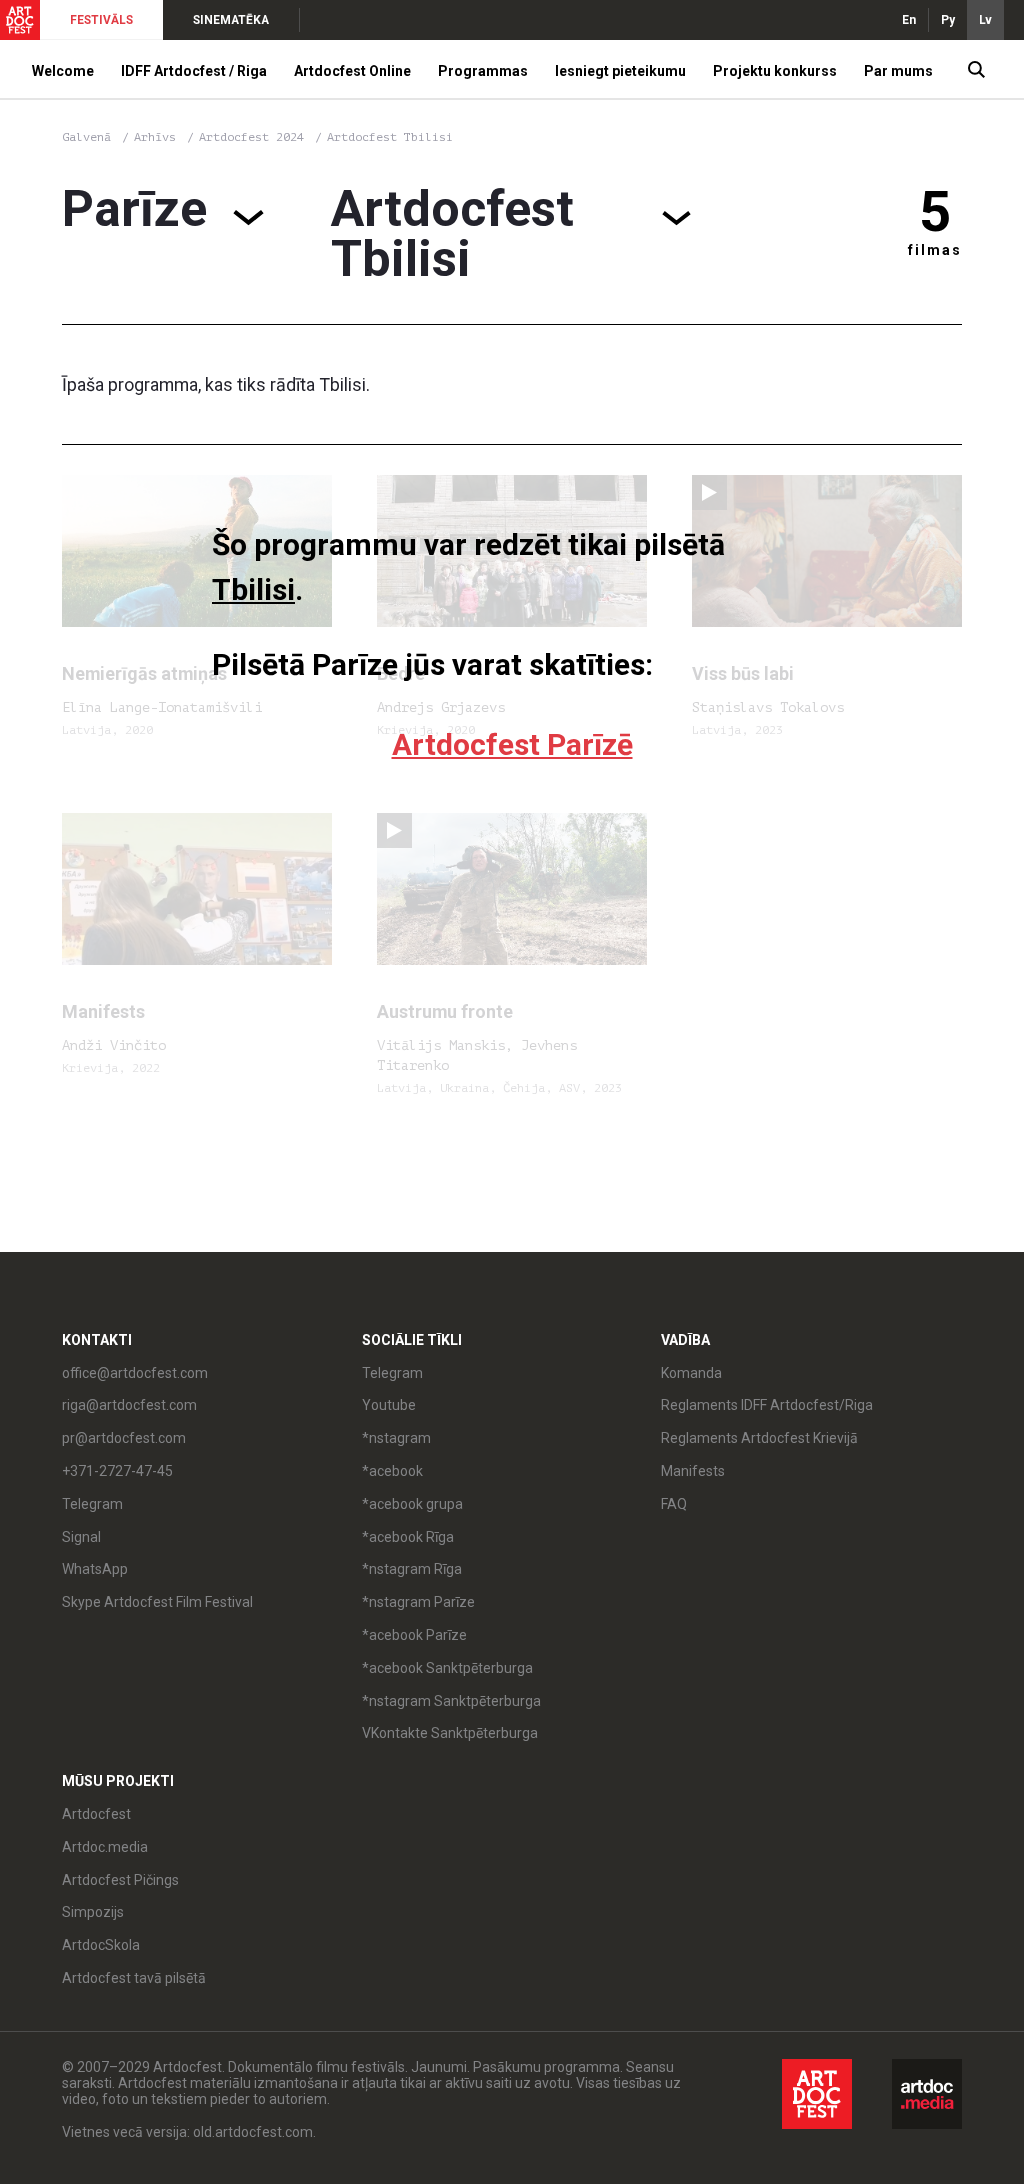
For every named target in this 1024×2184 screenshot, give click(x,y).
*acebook (392, 1471)
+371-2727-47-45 (117, 1471)
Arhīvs (155, 137)
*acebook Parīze (414, 1635)
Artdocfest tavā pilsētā (134, 1978)
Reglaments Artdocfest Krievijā (759, 1438)
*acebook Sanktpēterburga (447, 1668)
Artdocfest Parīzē (512, 744)
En (909, 20)
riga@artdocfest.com (129, 1405)
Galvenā (86, 137)
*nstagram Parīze (418, 1602)
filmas (935, 250)
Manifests (693, 1471)
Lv (985, 20)
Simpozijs (93, 1912)
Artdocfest (96, 1814)
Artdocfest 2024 (255, 137)
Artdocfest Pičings (120, 1880)
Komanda (691, 1373)
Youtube (389, 1405)
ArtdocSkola (101, 1945)
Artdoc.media (105, 1847)
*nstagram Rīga (412, 1569)
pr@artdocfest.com (124, 1438)
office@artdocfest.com (135, 1373)
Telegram (392, 1373)
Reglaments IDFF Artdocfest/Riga (767, 1405)
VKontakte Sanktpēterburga (450, 1733)
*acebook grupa (412, 1504)
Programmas (483, 71)
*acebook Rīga (408, 1537)
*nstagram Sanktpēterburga (451, 1701)
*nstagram (396, 1438)
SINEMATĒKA (231, 20)
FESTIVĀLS (101, 20)
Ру (948, 20)
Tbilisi (253, 589)
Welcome (63, 71)
